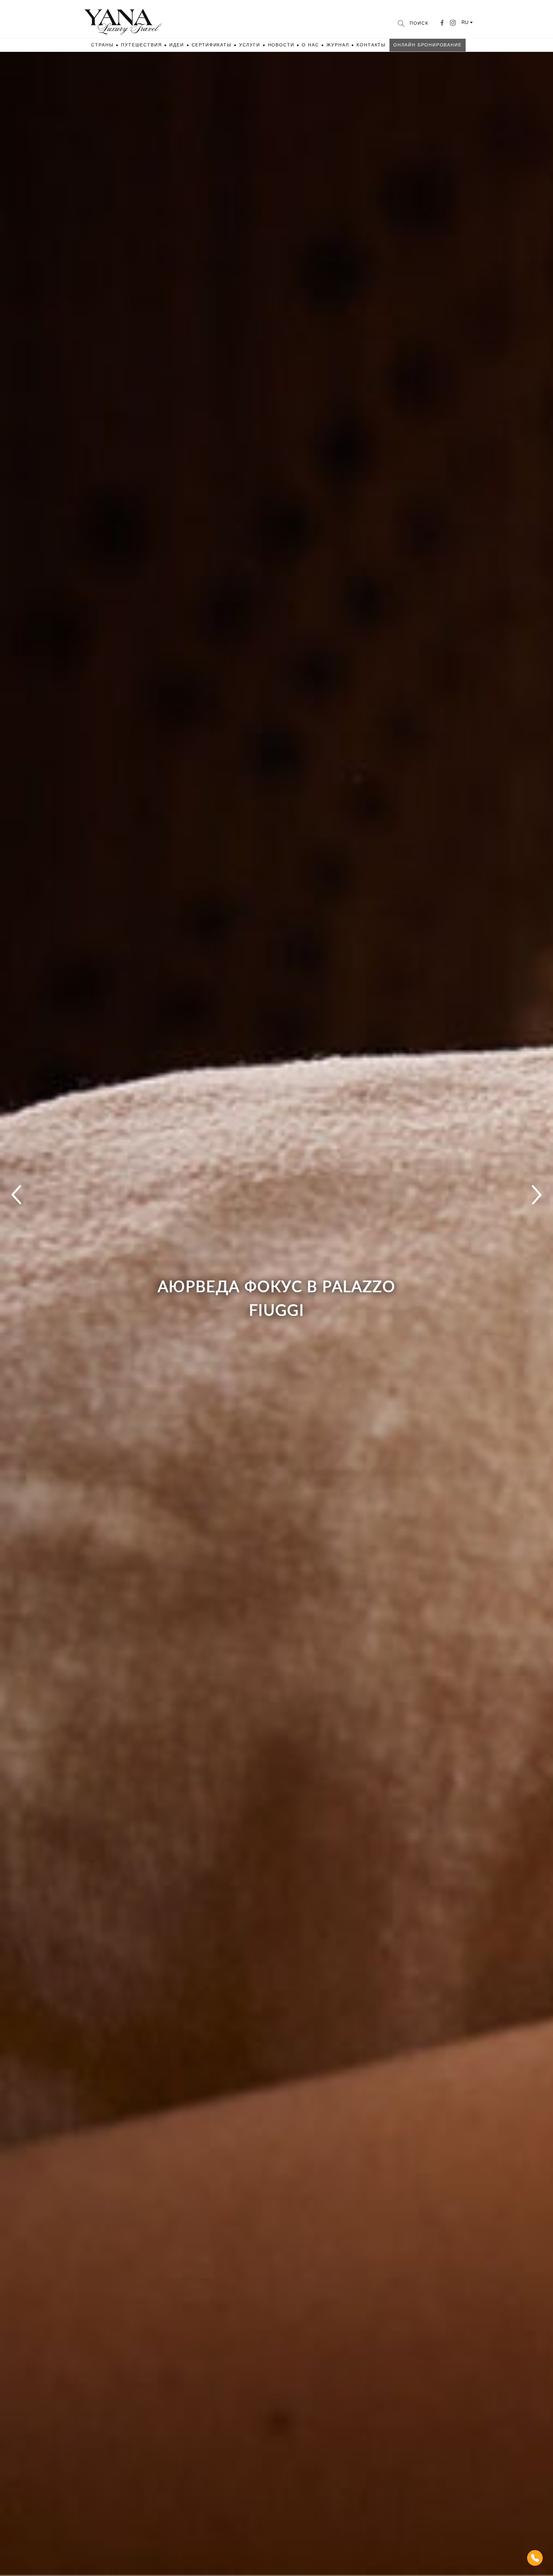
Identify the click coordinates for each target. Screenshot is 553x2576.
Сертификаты (212, 45)
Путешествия (141, 45)
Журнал (338, 45)
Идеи (176, 45)
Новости (281, 45)
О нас (310, 45)
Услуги (250, 45)
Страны (102, 45)
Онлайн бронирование (428, 45)
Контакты (371, 45)
